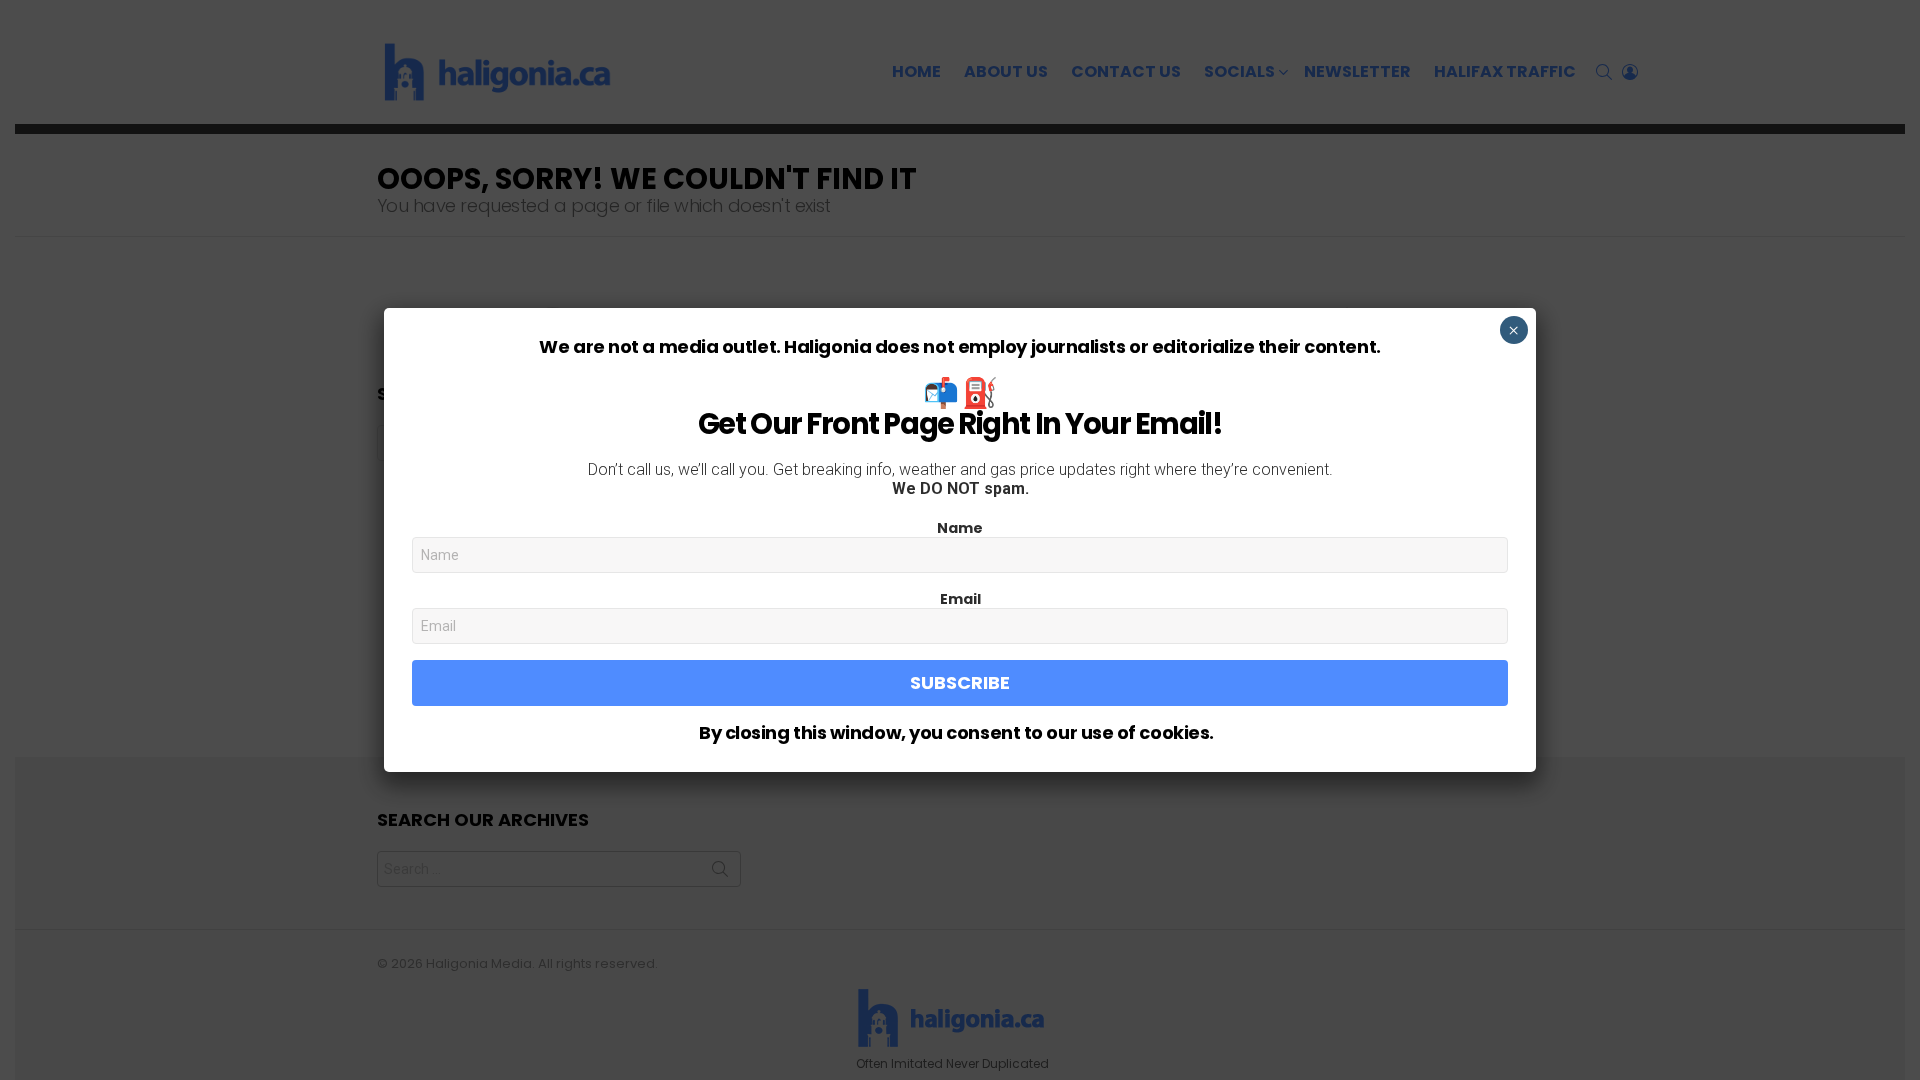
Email (960, 599)
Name (960, 528)
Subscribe (960, 682)
